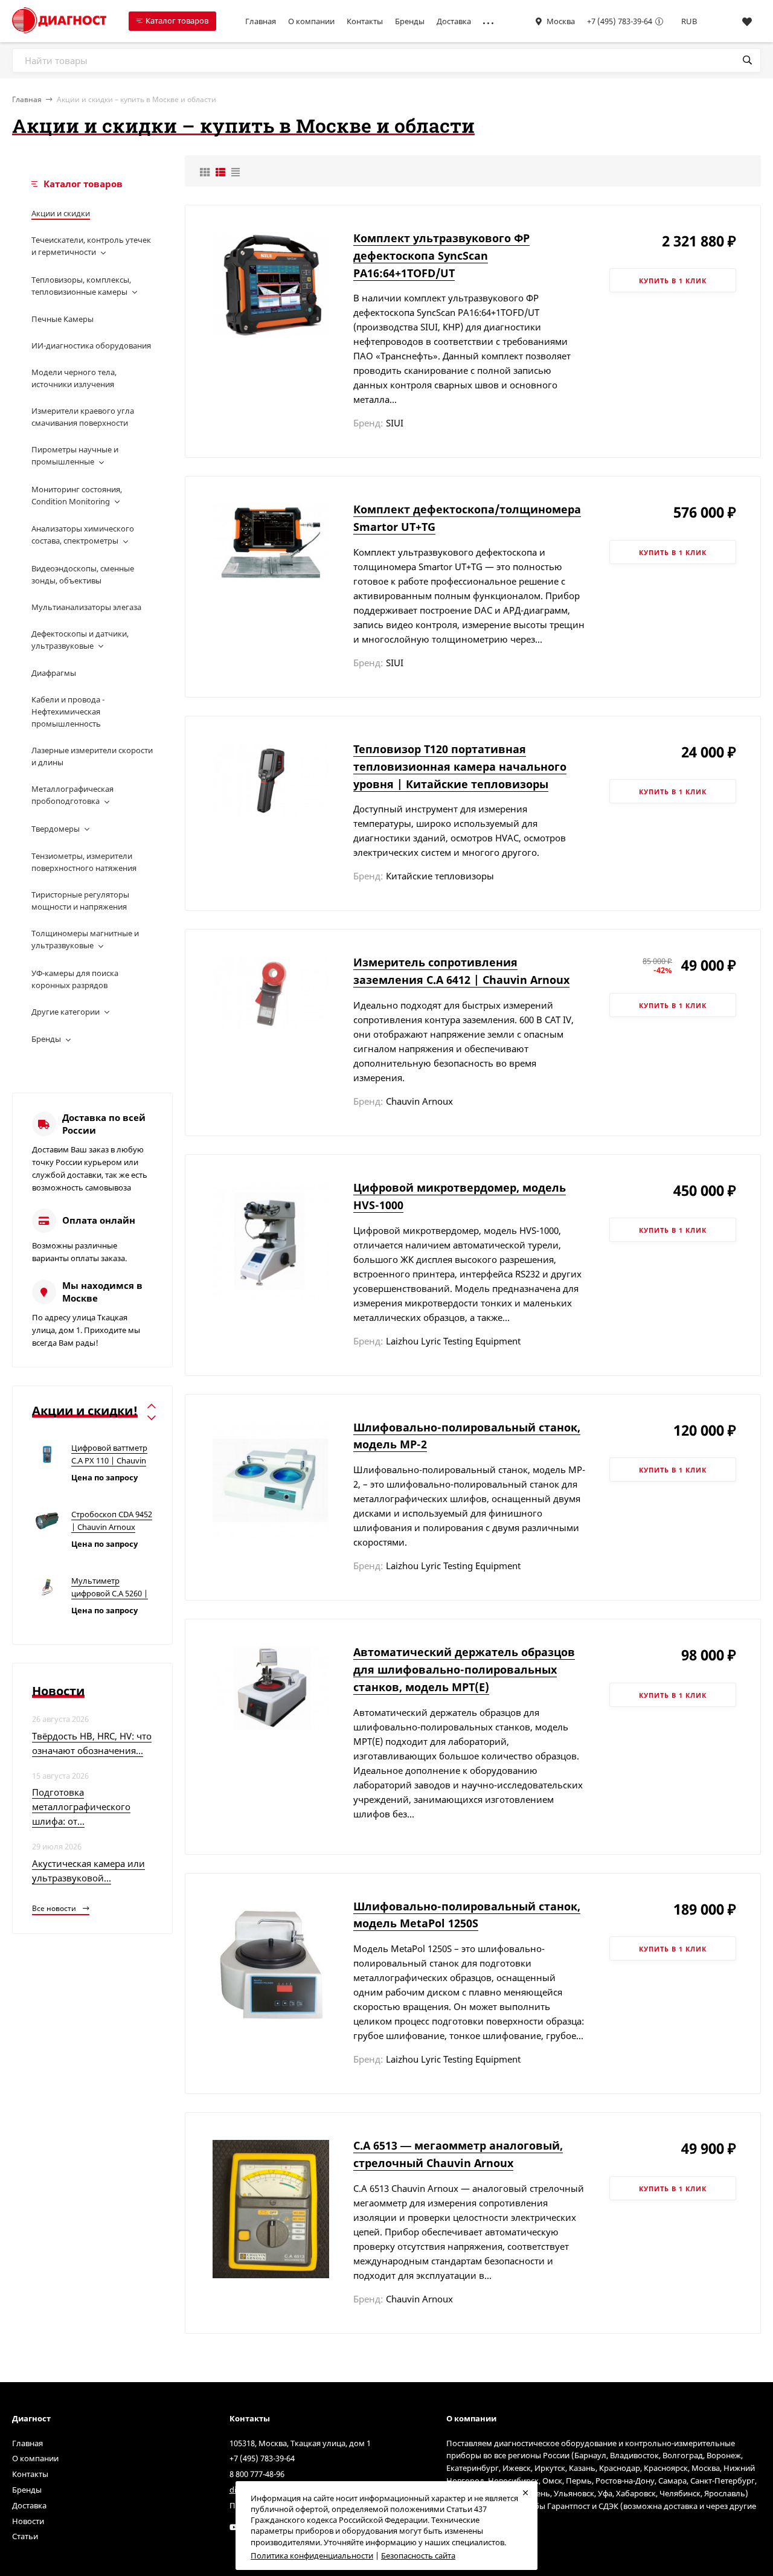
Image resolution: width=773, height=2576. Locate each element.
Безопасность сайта (418, 2555)
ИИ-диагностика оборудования (91, 345)
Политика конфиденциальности (312, 2555)
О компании (311, 21)
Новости (28, 2521)
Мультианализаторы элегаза (86, 607)
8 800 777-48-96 (257, 2474)
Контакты (365, 21)
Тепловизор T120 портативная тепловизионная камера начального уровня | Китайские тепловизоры (460, 766)
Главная (261, 21)
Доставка (454, 21)
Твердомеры (56, 829)
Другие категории (66, 1012)
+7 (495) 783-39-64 (620, 21)
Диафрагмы (54, 673)
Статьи (25, 2536)
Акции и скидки (61, 213)
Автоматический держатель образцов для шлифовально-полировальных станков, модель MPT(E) (464, 1669)
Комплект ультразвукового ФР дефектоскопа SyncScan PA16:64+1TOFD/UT (441, 255)
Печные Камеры (63, 319)
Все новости (55, 1908)
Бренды (410, 21)
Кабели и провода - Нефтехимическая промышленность (68, 711)
